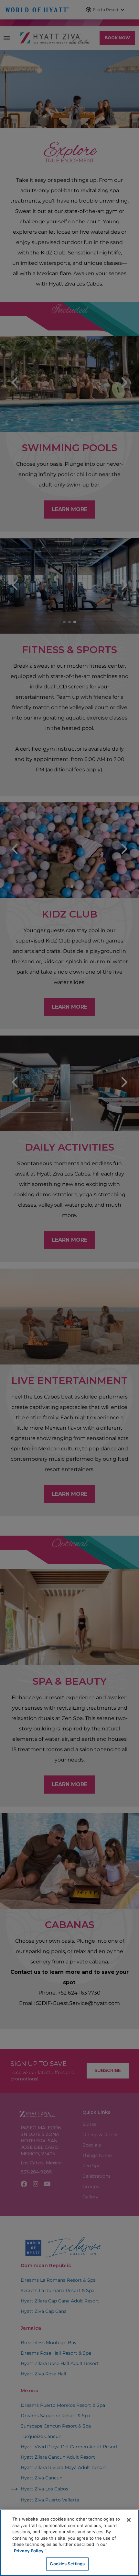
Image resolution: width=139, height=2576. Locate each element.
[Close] (129, 2520)
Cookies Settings (67, 2564)
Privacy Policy (29, 2551)
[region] (69, 2543)
